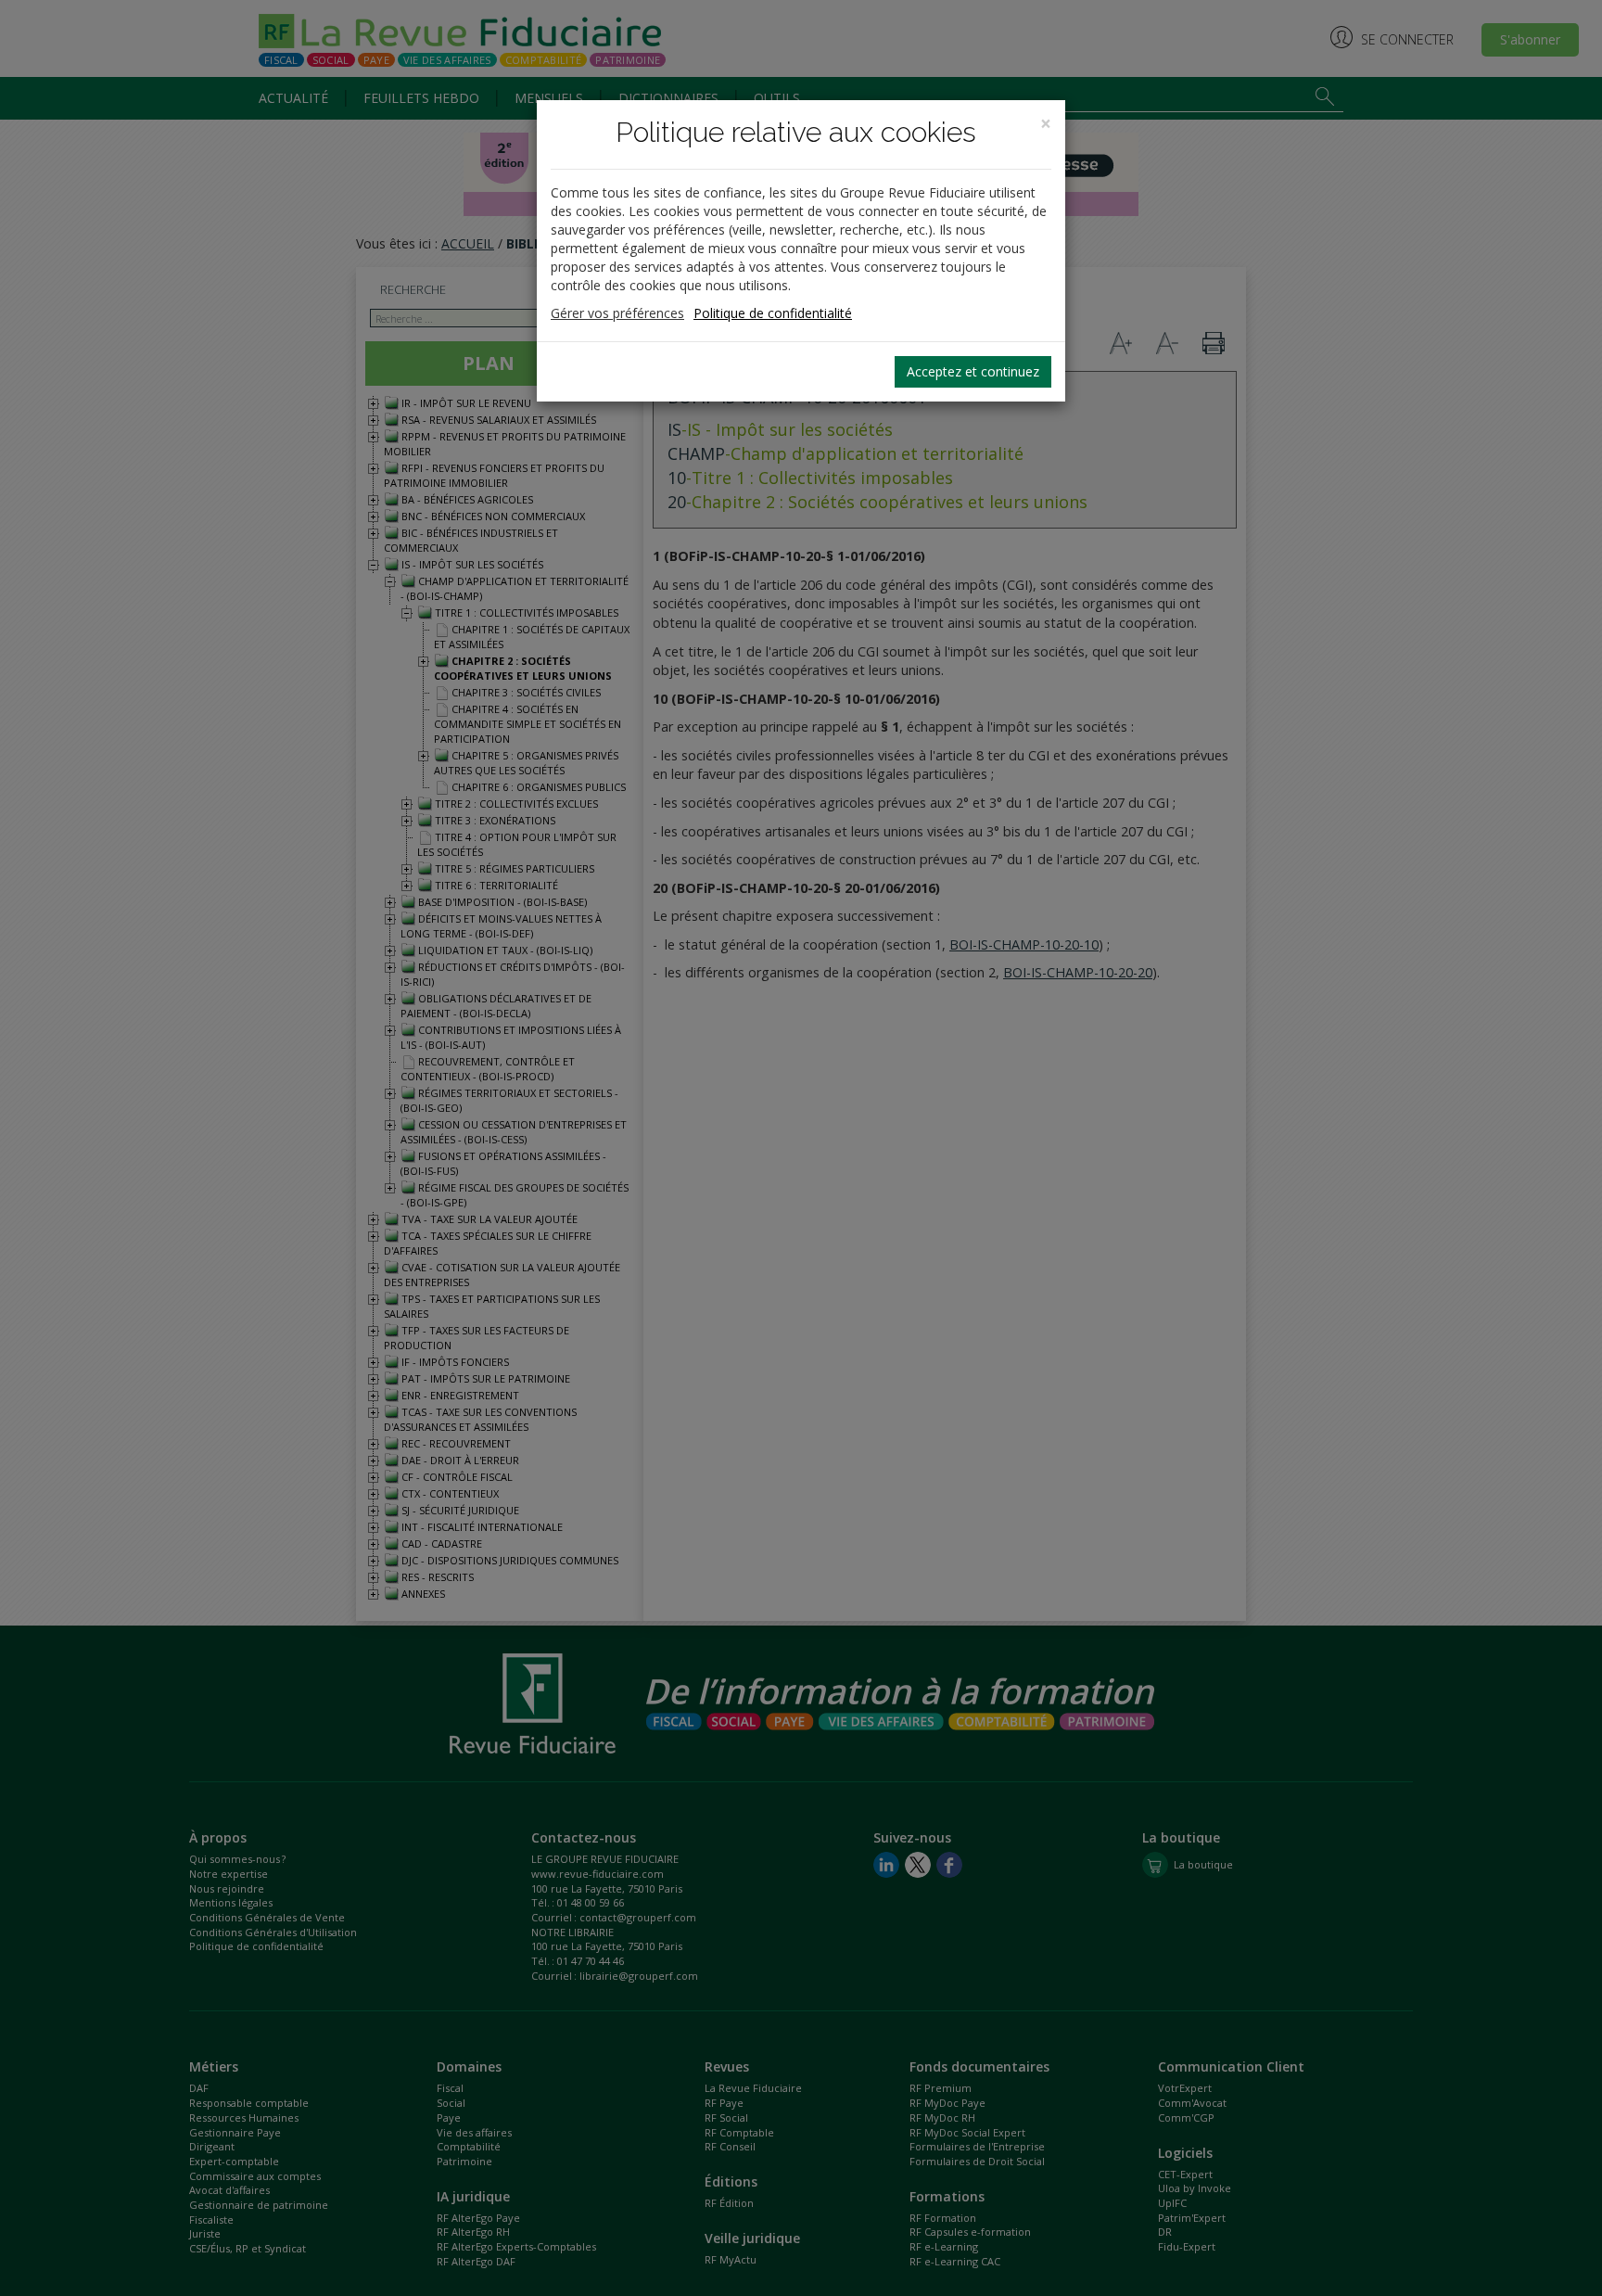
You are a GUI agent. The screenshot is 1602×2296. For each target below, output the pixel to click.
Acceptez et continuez (973, 371)
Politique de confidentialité (773, 313)
